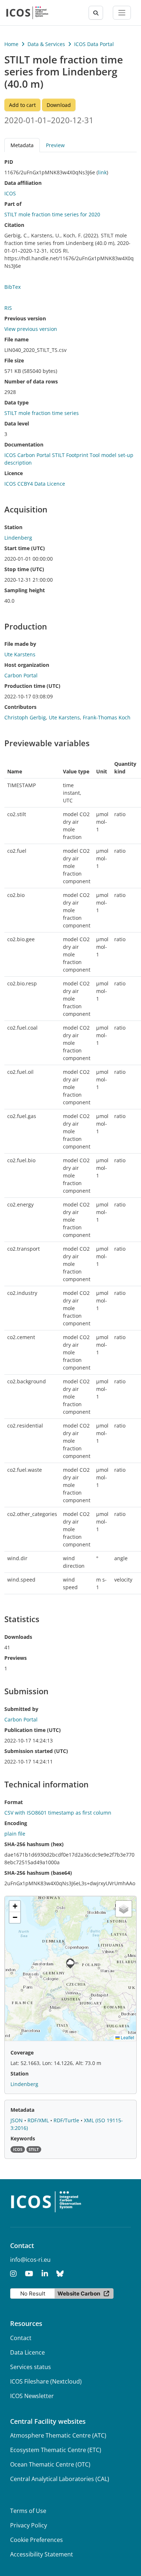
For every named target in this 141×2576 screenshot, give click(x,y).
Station (13, 527)
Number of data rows (31, 381)
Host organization (27, 665)
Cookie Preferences (37, 2540)
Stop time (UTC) (24, 569)
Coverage (22, 2053)
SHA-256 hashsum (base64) (38, 1873)
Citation (14, 225)
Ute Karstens (64, 717)
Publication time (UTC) (33, 1730)
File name (16, 339)
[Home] (27, 13)
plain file (15, 1834)
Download (59, 105)
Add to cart (22, 105)
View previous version (31, 329)
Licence (14, 473)
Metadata (22, 2110)
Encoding (16, 1823)
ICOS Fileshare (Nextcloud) (46, 2381)
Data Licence (27, 2352)
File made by (20, 644)
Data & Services (46, 44)
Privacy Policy (29, 2525)
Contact (21, 2338)
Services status (31, 2367)
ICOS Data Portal (94, 44)
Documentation (24, 444)
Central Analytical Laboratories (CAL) (60, 2479)
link (102, 172)
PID (9, 162)
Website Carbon (79, 2294)
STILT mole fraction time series (42, 413)
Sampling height (25, 590)
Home (11, 44)
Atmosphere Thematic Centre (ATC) (58, 2435)
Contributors (20, 707)
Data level (17, 423)
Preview (55, 145)
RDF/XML (39, 2120)
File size (14, 360)
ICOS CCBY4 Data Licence (35, 484)
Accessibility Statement (42, 2554)
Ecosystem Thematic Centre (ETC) (56, 2450)
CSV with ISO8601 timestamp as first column (58, 1813)
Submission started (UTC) (36, 1751)
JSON (17, 2120)
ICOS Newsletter (32, 2396)
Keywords (23, 2138)
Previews (16, 1658)
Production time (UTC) (32, 686)
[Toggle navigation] (122, 13)
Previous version (25, 318)
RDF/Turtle (67, 2120)
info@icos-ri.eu (30, 2260)
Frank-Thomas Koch (107, 717)
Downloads (18, 1637)
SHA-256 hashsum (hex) (34, 1844)
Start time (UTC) (25, 548)
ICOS (10, 193)
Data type (16, 402)
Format (14, 1802)
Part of (13, 204)
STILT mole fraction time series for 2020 (52, 214)
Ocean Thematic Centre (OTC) (50, 2464)
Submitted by (21, 1709)
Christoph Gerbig (25, 717)
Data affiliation (23, 183)
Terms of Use (28, 2511)
